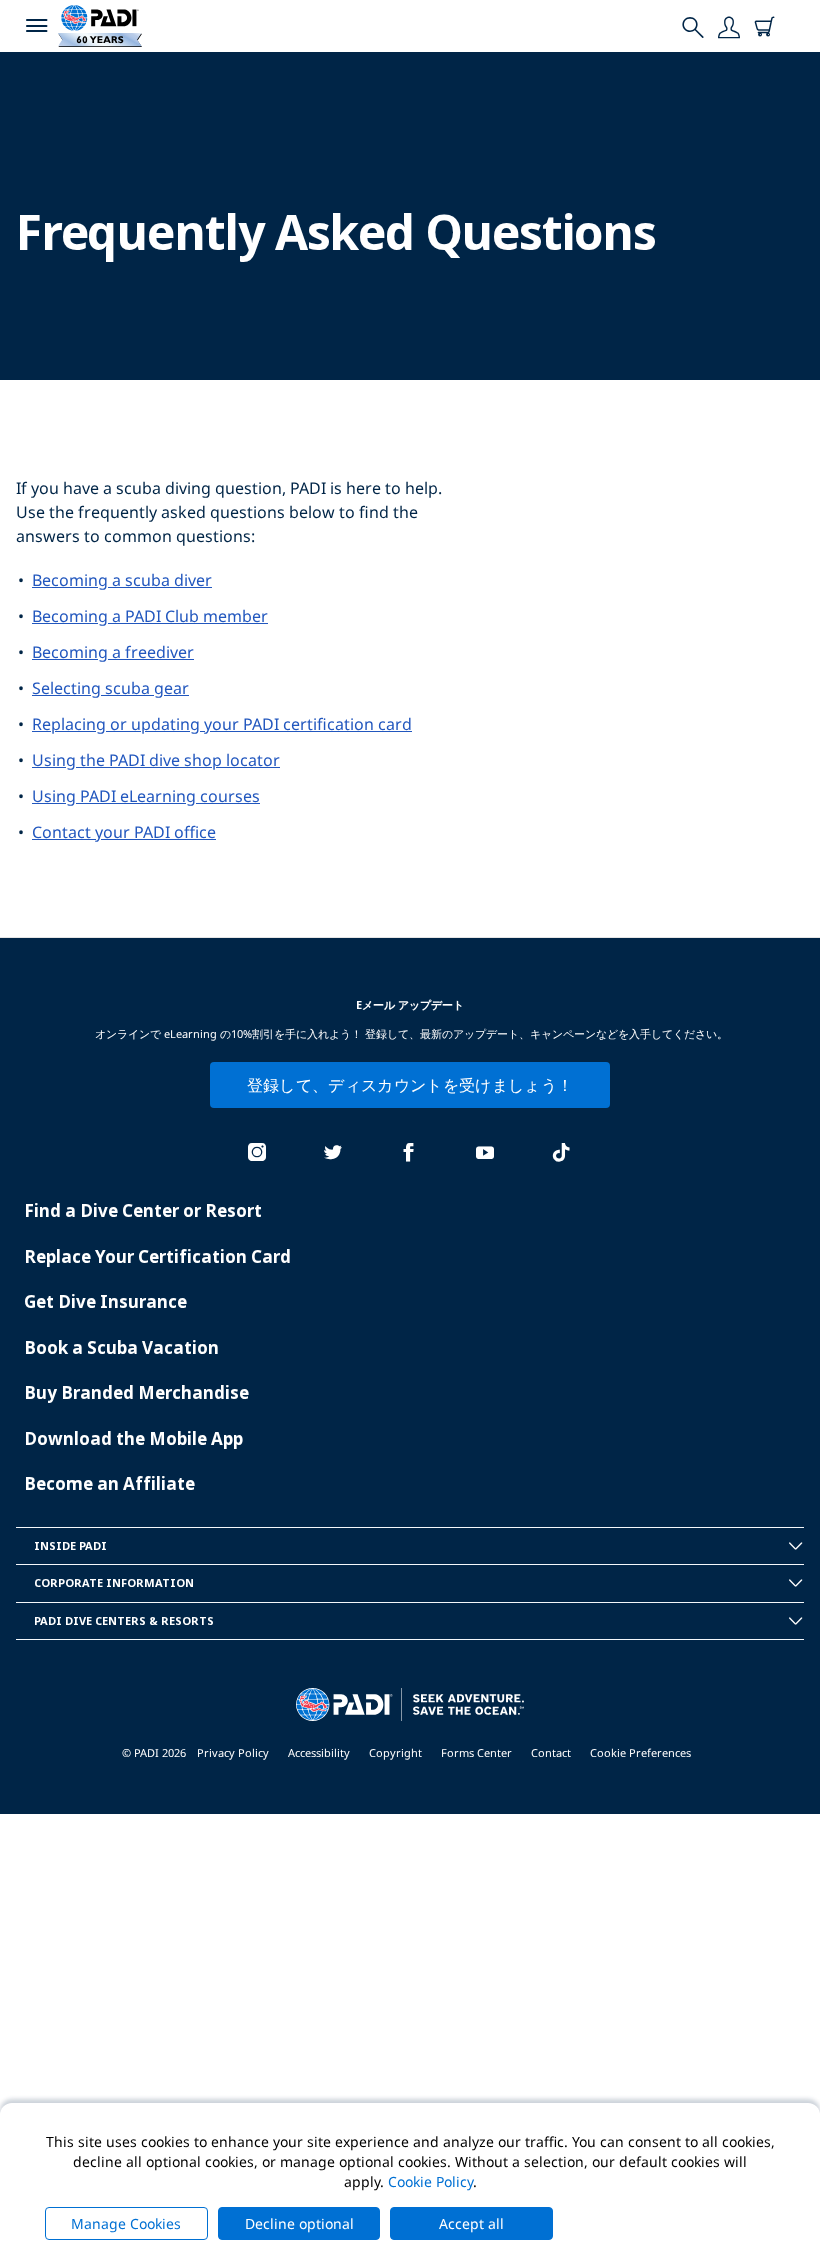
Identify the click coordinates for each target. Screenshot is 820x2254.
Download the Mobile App (133, 1438)
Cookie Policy (430, 2181)
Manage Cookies (126, 2223)
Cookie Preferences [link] (640, 1752)
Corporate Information (114, 1582)
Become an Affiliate (109, 1483)
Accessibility (319, 1752)
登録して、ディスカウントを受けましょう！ (410, 1085)
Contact (551, 1752)
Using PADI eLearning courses (146, 796)
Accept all (471, 2223)
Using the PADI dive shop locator (156, 760)
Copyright (395, 1752)
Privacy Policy (233, 1752)
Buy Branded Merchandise (136, 1392)
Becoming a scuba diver (122, 580)
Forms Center (476, 1752)
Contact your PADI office (124, 832)
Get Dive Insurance (105, 1301)
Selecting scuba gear (110, 688)
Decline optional (299, 2223)
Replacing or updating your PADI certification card (222, 724)
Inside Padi (70, 1545)
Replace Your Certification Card (157, 1256)
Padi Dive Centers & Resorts (124, 1620)
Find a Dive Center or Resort (143, 1210)
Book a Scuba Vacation (121, 1347)
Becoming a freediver (113, 652)
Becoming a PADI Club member (150, 616)
